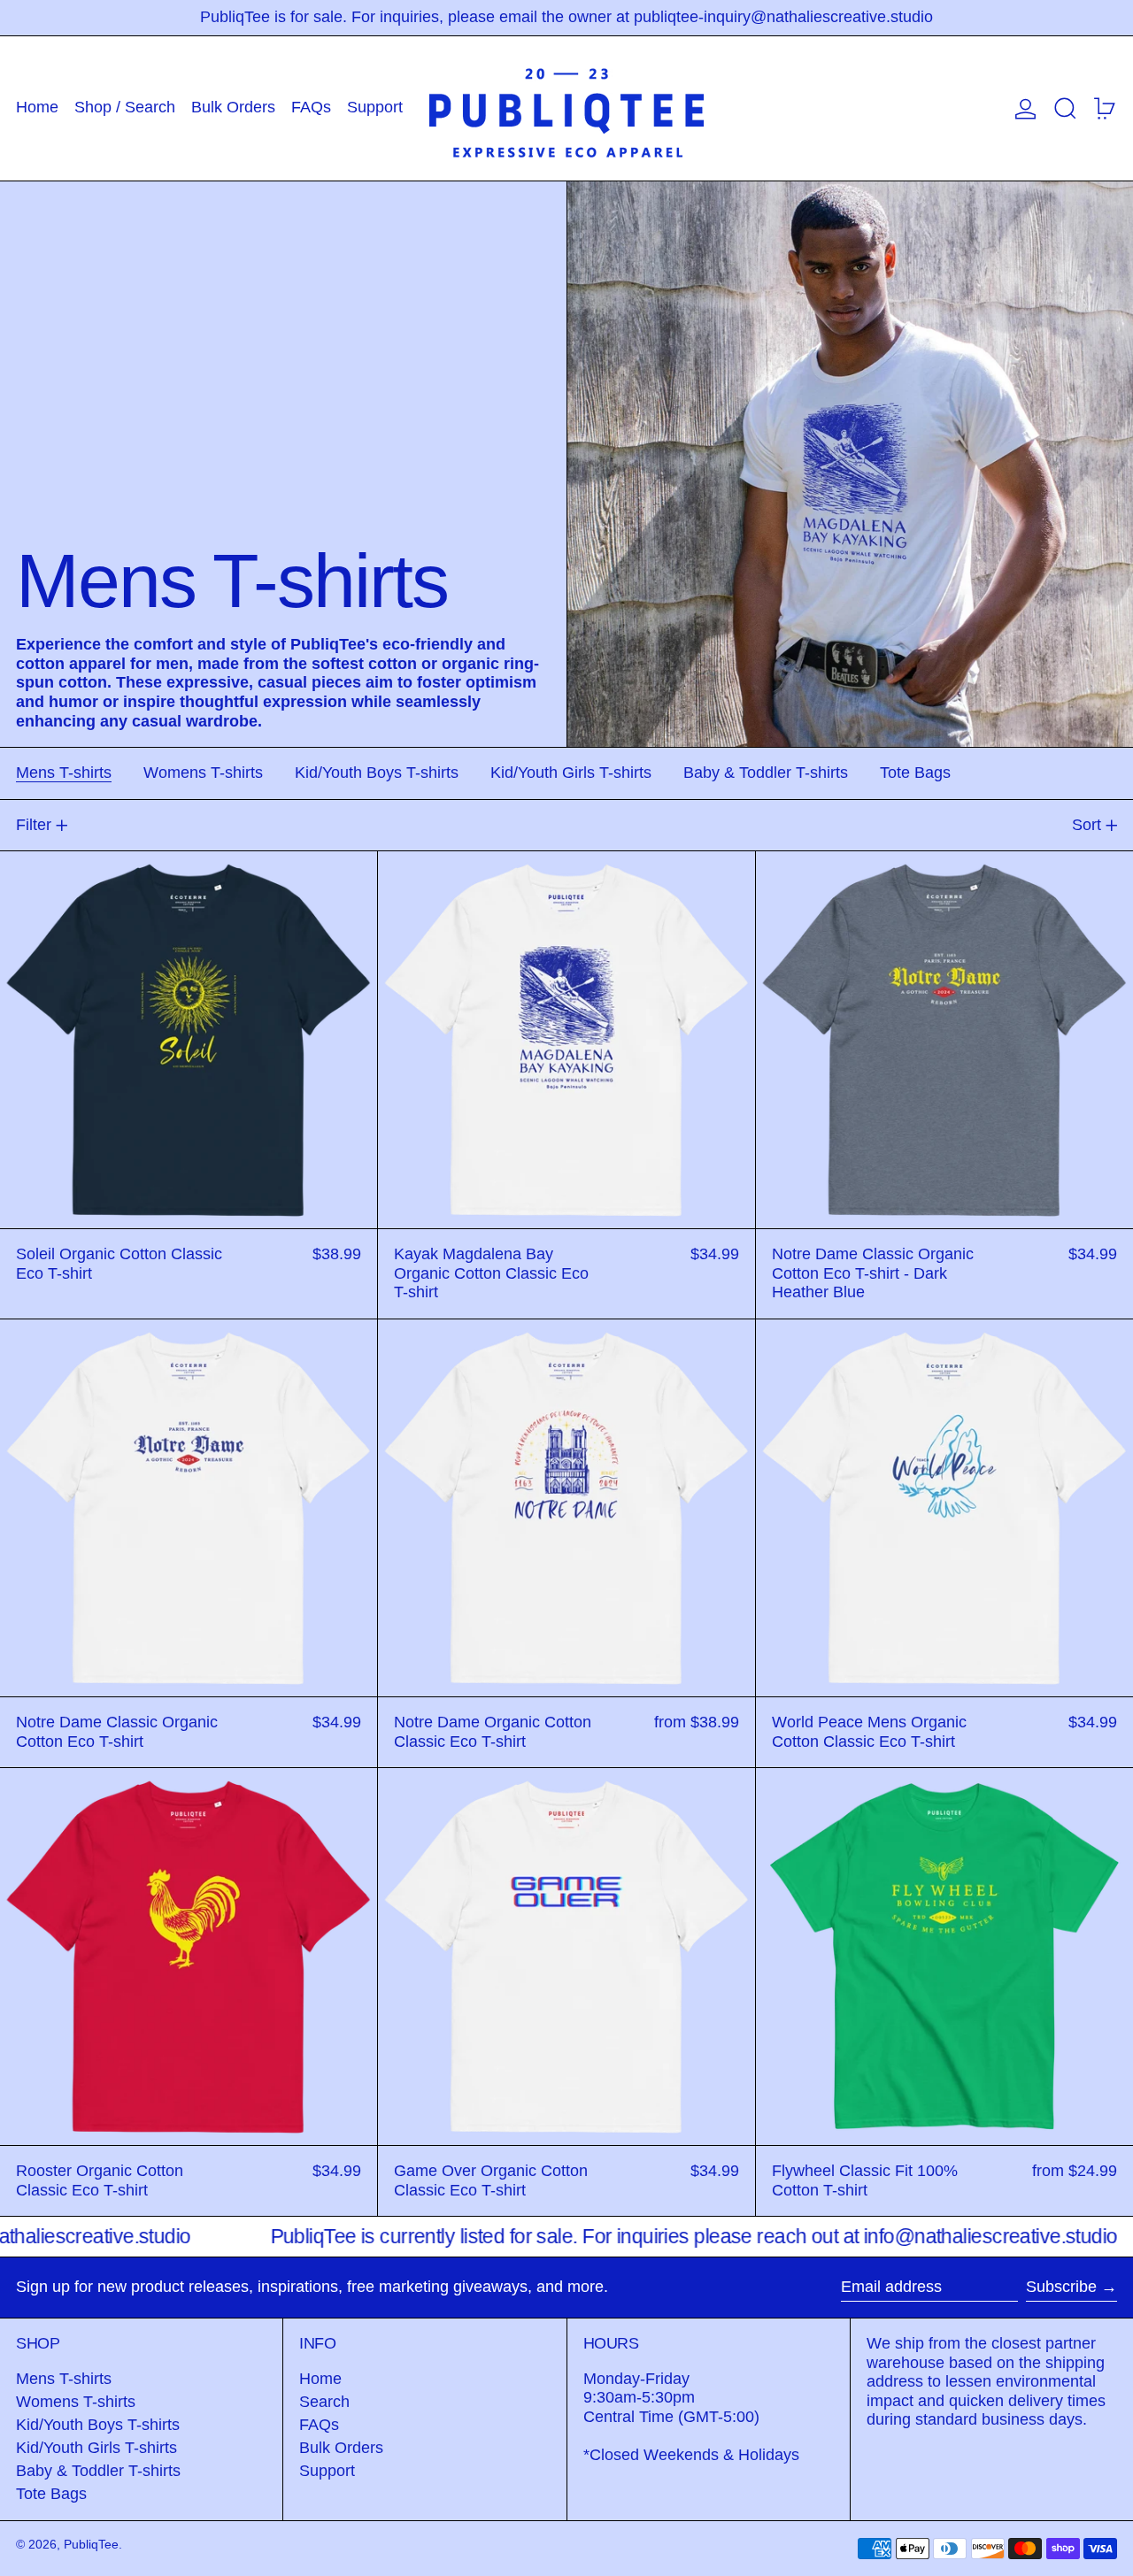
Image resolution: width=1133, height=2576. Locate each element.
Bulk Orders (341, 2448)
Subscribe (1061, 2287)
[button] (1065, 108)
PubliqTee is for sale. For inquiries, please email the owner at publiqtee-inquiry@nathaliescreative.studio (566, 17)
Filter (34, 825)
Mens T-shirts (64, 2379)
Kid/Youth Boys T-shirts (98, 2425)
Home (320, 2379)
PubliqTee (91, 2544)
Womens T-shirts (76, 2402)
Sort (1087, 825)
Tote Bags (51, 2494)
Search (324, 2402)
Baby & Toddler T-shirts (98, 2471)
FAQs (319, 2425)
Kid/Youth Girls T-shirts (96, 2448)
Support (327, 2471)
